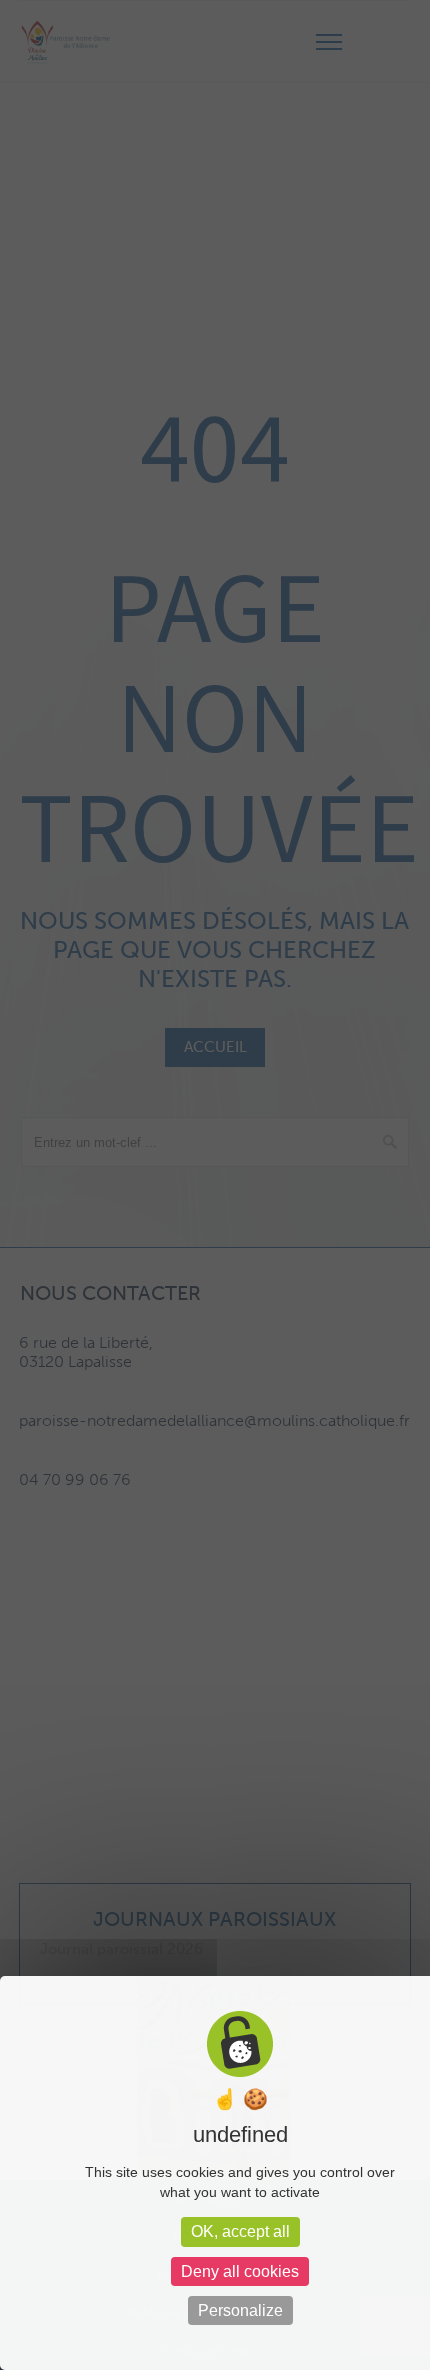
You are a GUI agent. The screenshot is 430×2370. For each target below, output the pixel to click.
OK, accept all (240, 2231)
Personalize (240, 2310)
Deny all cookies (240, 2271)
